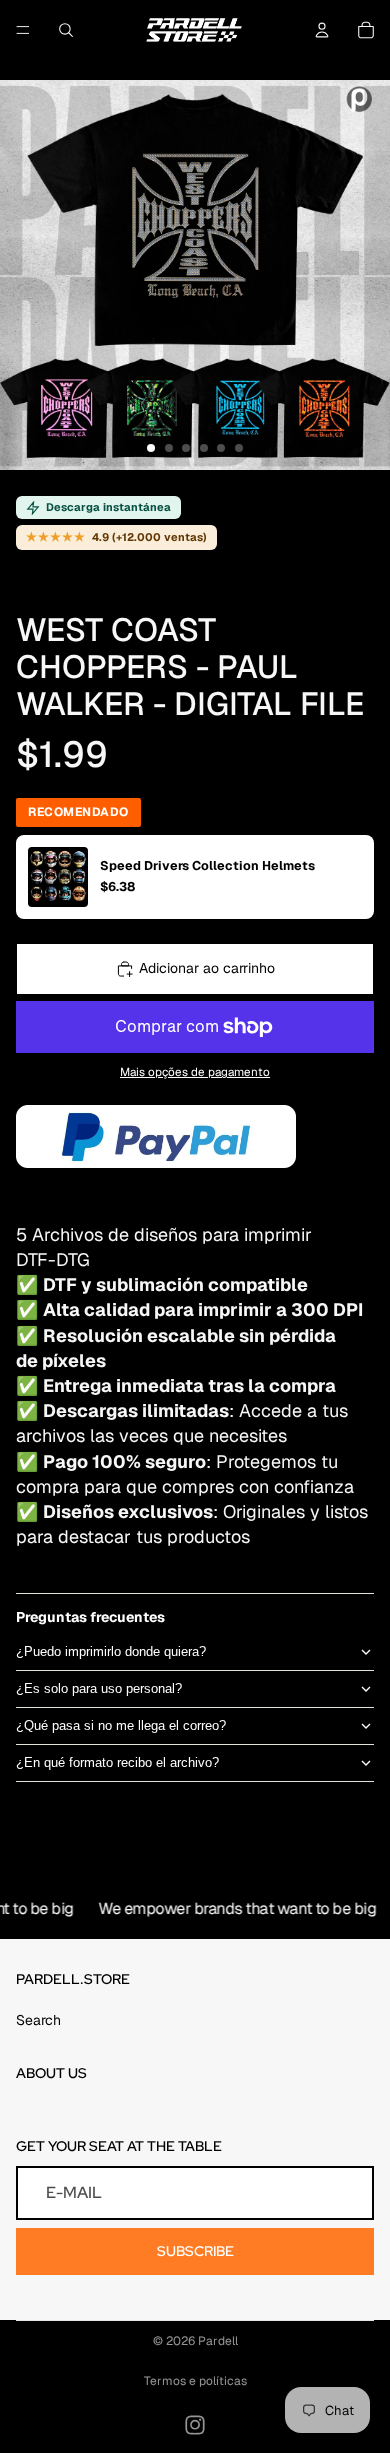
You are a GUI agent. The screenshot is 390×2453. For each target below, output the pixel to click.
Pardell (218, 2341)
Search (38, 2020)
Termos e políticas (195, 2381)
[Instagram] (195, 2425)
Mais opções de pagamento (195, 1071)
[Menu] (23, 30)
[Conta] (322, 30)
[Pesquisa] (66, 30)
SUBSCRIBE (195, 2251)
